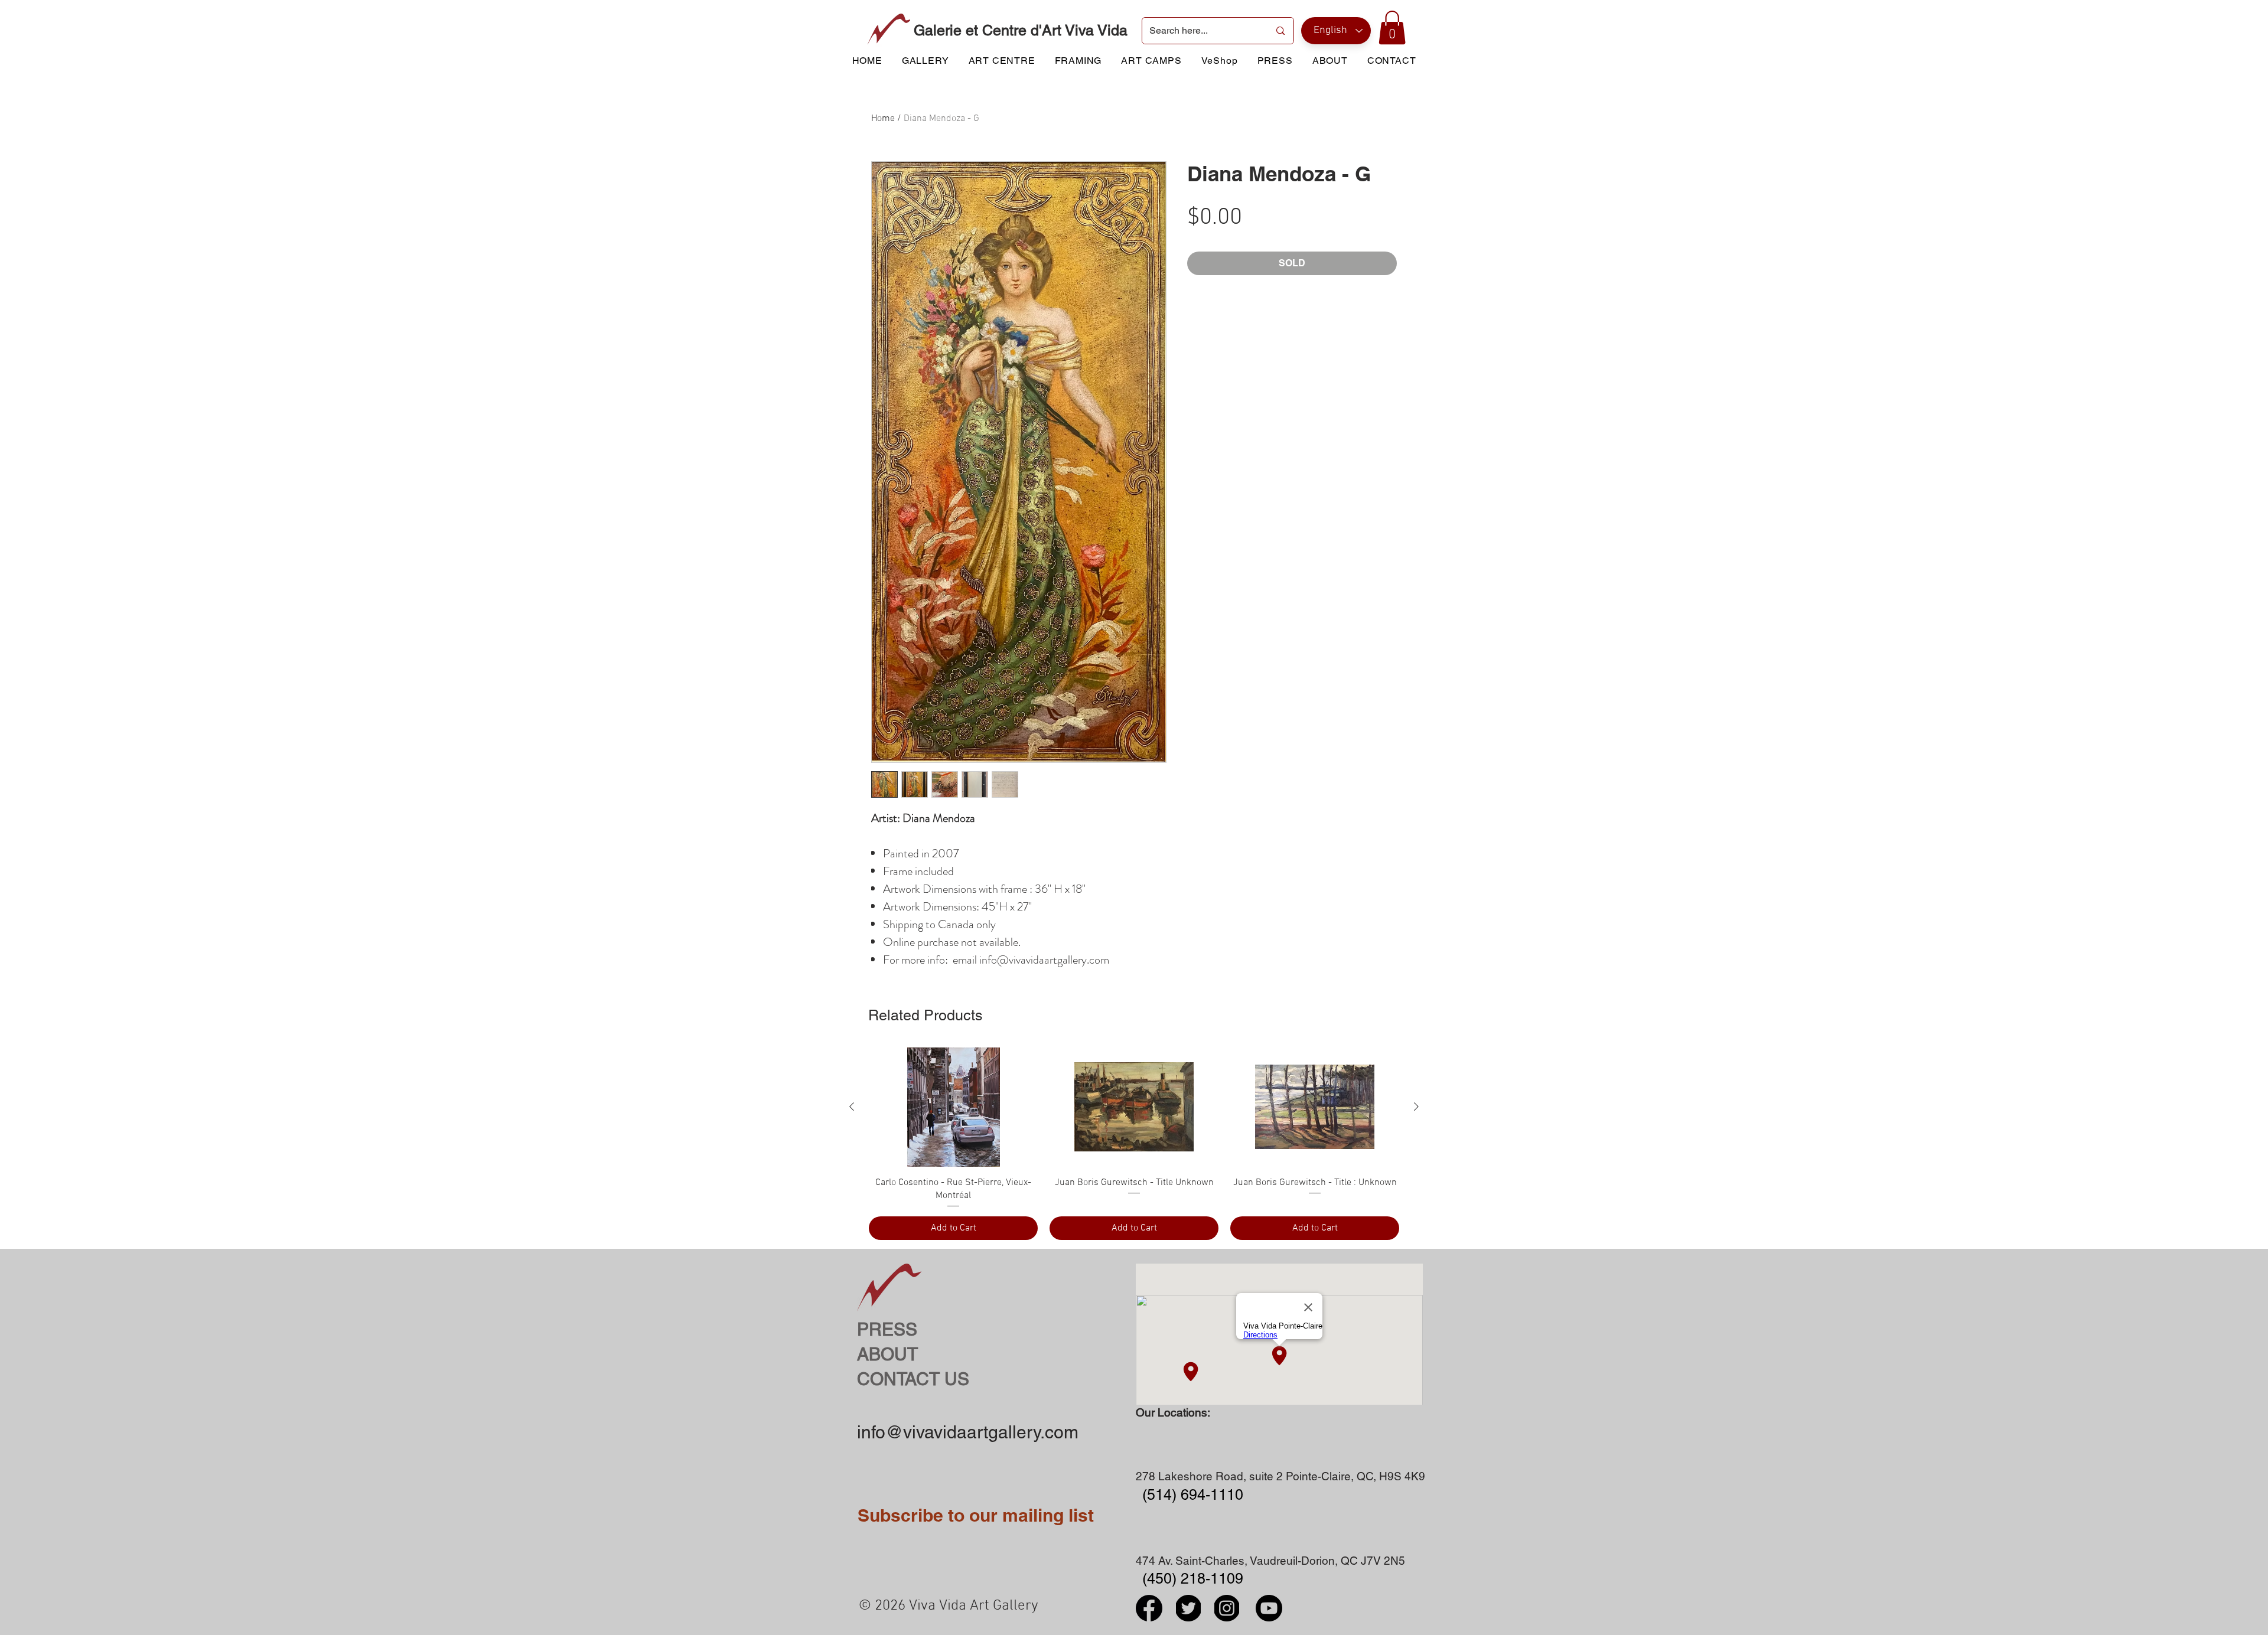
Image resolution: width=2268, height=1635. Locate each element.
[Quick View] (953, 1107)
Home (883, 119)
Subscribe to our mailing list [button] (976, 1515)
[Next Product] (1416, 1107)
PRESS (887, 1329)
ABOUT (887, 1354)
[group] (1134, 1144)
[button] (1392, 27)
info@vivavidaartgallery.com (968, 1432)
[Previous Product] (852, 1107)
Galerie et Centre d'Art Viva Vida (1021, 30)
